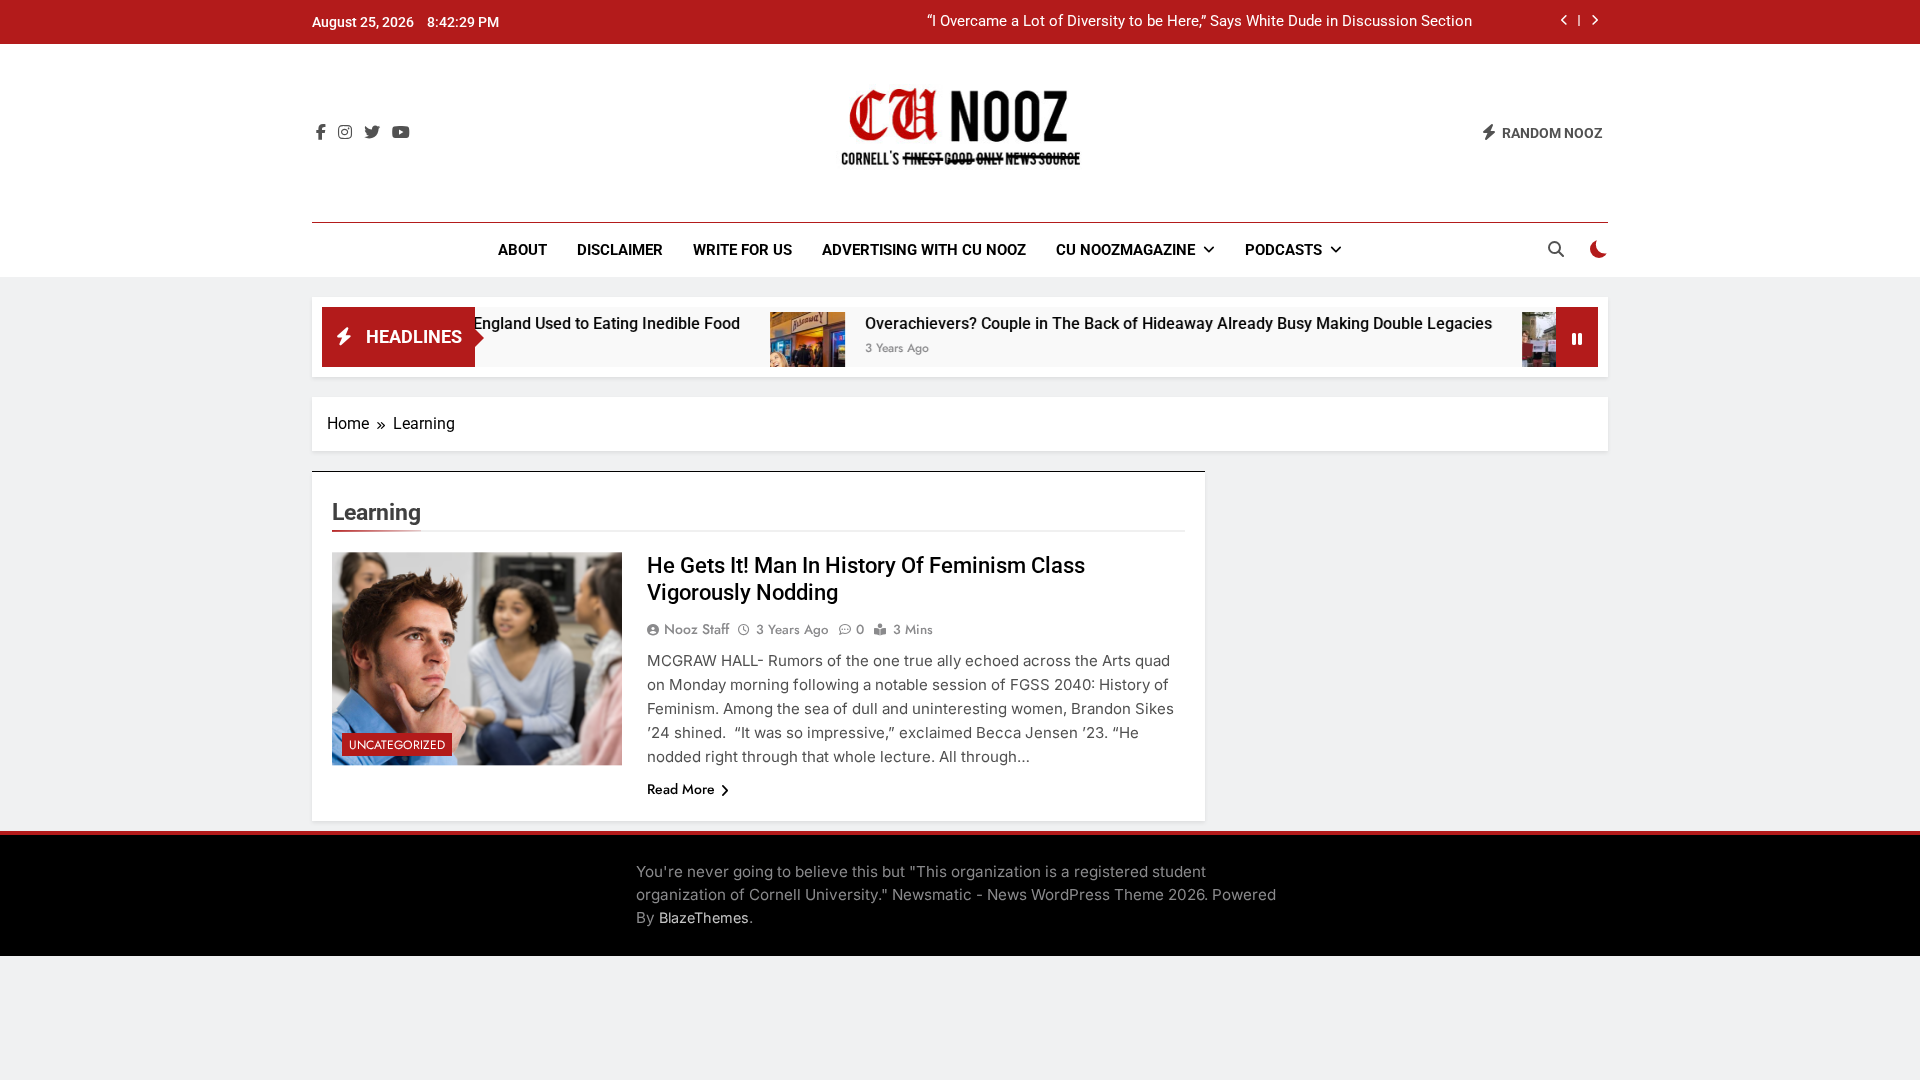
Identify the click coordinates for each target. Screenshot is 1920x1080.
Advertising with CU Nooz (924, 250)
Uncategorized (397, 745)
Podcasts (1283, 250)
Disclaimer (620, 250)
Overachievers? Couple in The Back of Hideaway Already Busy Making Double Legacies (1145, 323)
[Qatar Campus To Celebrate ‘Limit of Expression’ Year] (1526, 349)
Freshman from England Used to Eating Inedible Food (515, 323)
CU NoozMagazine (1125, 250)
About (522, 250)
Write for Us (742, 250)
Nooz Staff (696, 629)
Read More (681, 789)
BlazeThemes (704, 917)
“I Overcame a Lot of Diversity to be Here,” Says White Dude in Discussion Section (1199, 22)
